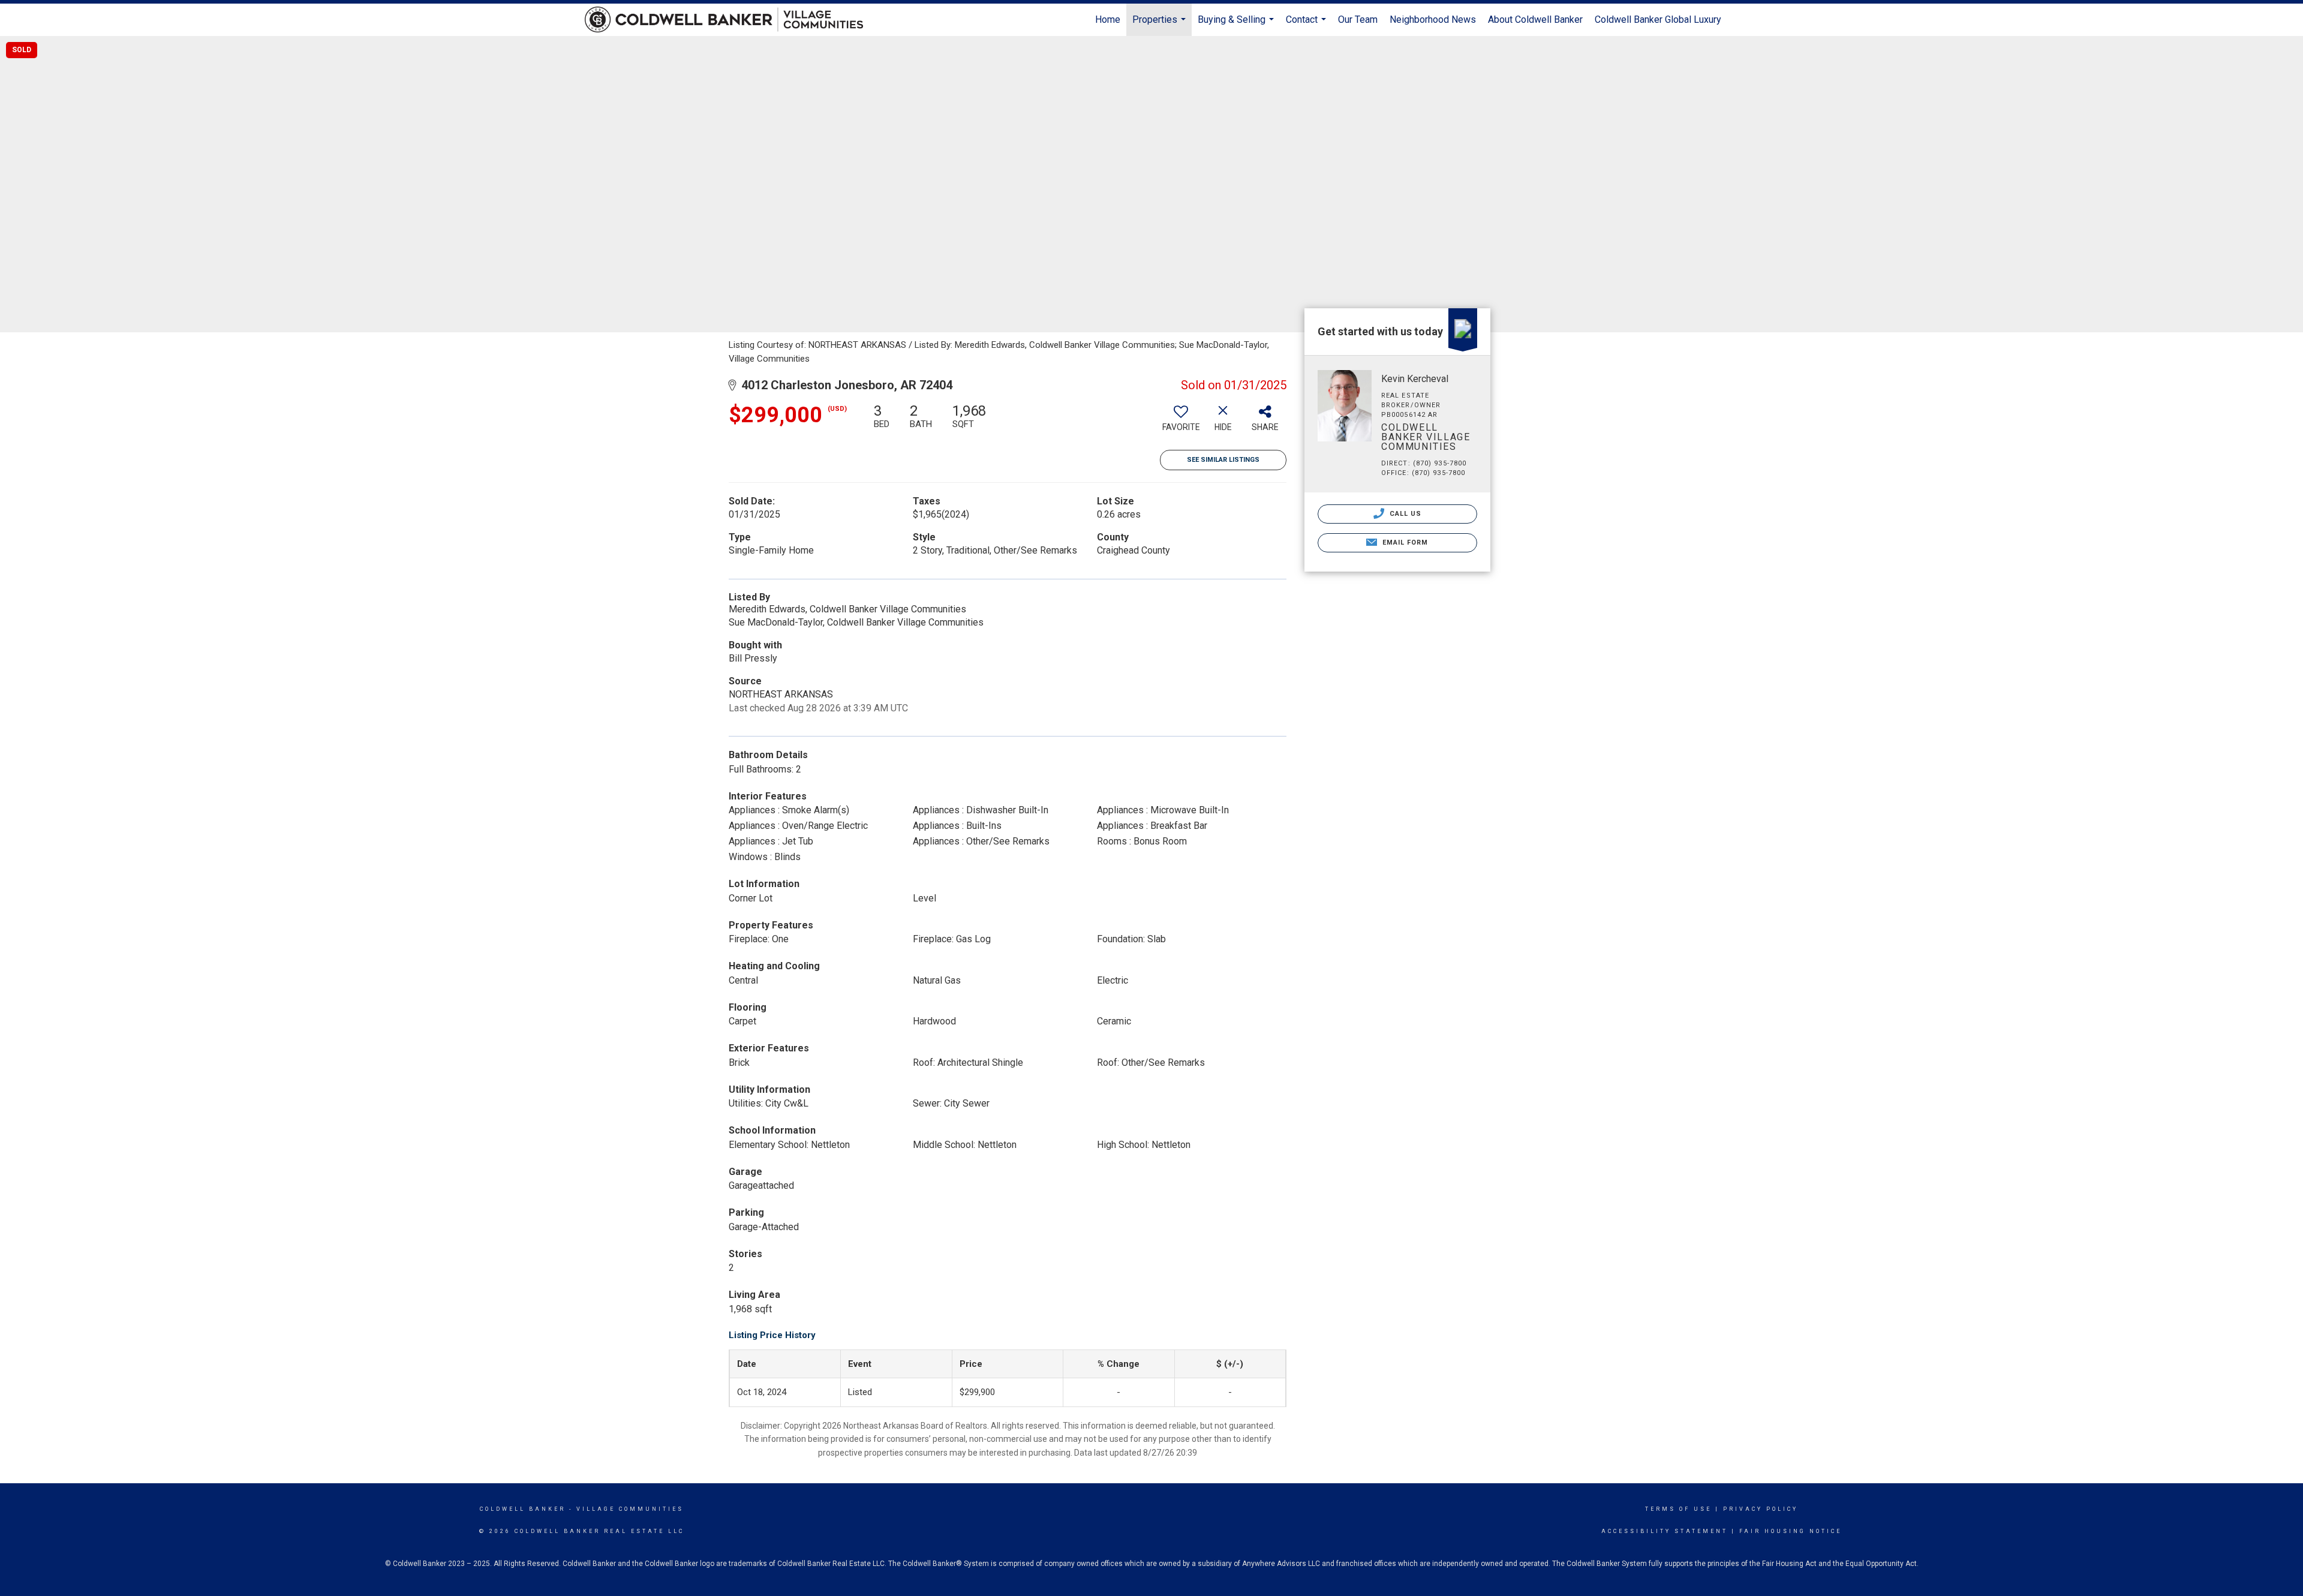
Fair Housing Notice (1791, 1531)
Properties (1160, 25)
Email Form (1404, 542)
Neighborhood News (1433, 19)
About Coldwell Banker (1535, 19)
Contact (1307, 25)
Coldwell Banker (523, 1509)
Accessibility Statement (1665, 1531)
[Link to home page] (730, 20)
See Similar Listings (1223, 460)
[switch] (1181, 422)
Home (1108, 19)
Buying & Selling (1237, 25)
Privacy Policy (1761, 1509)
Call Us (1405, 514)
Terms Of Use (1678, 1509)
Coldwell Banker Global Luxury (1658, 19)
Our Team (1358, 19)
